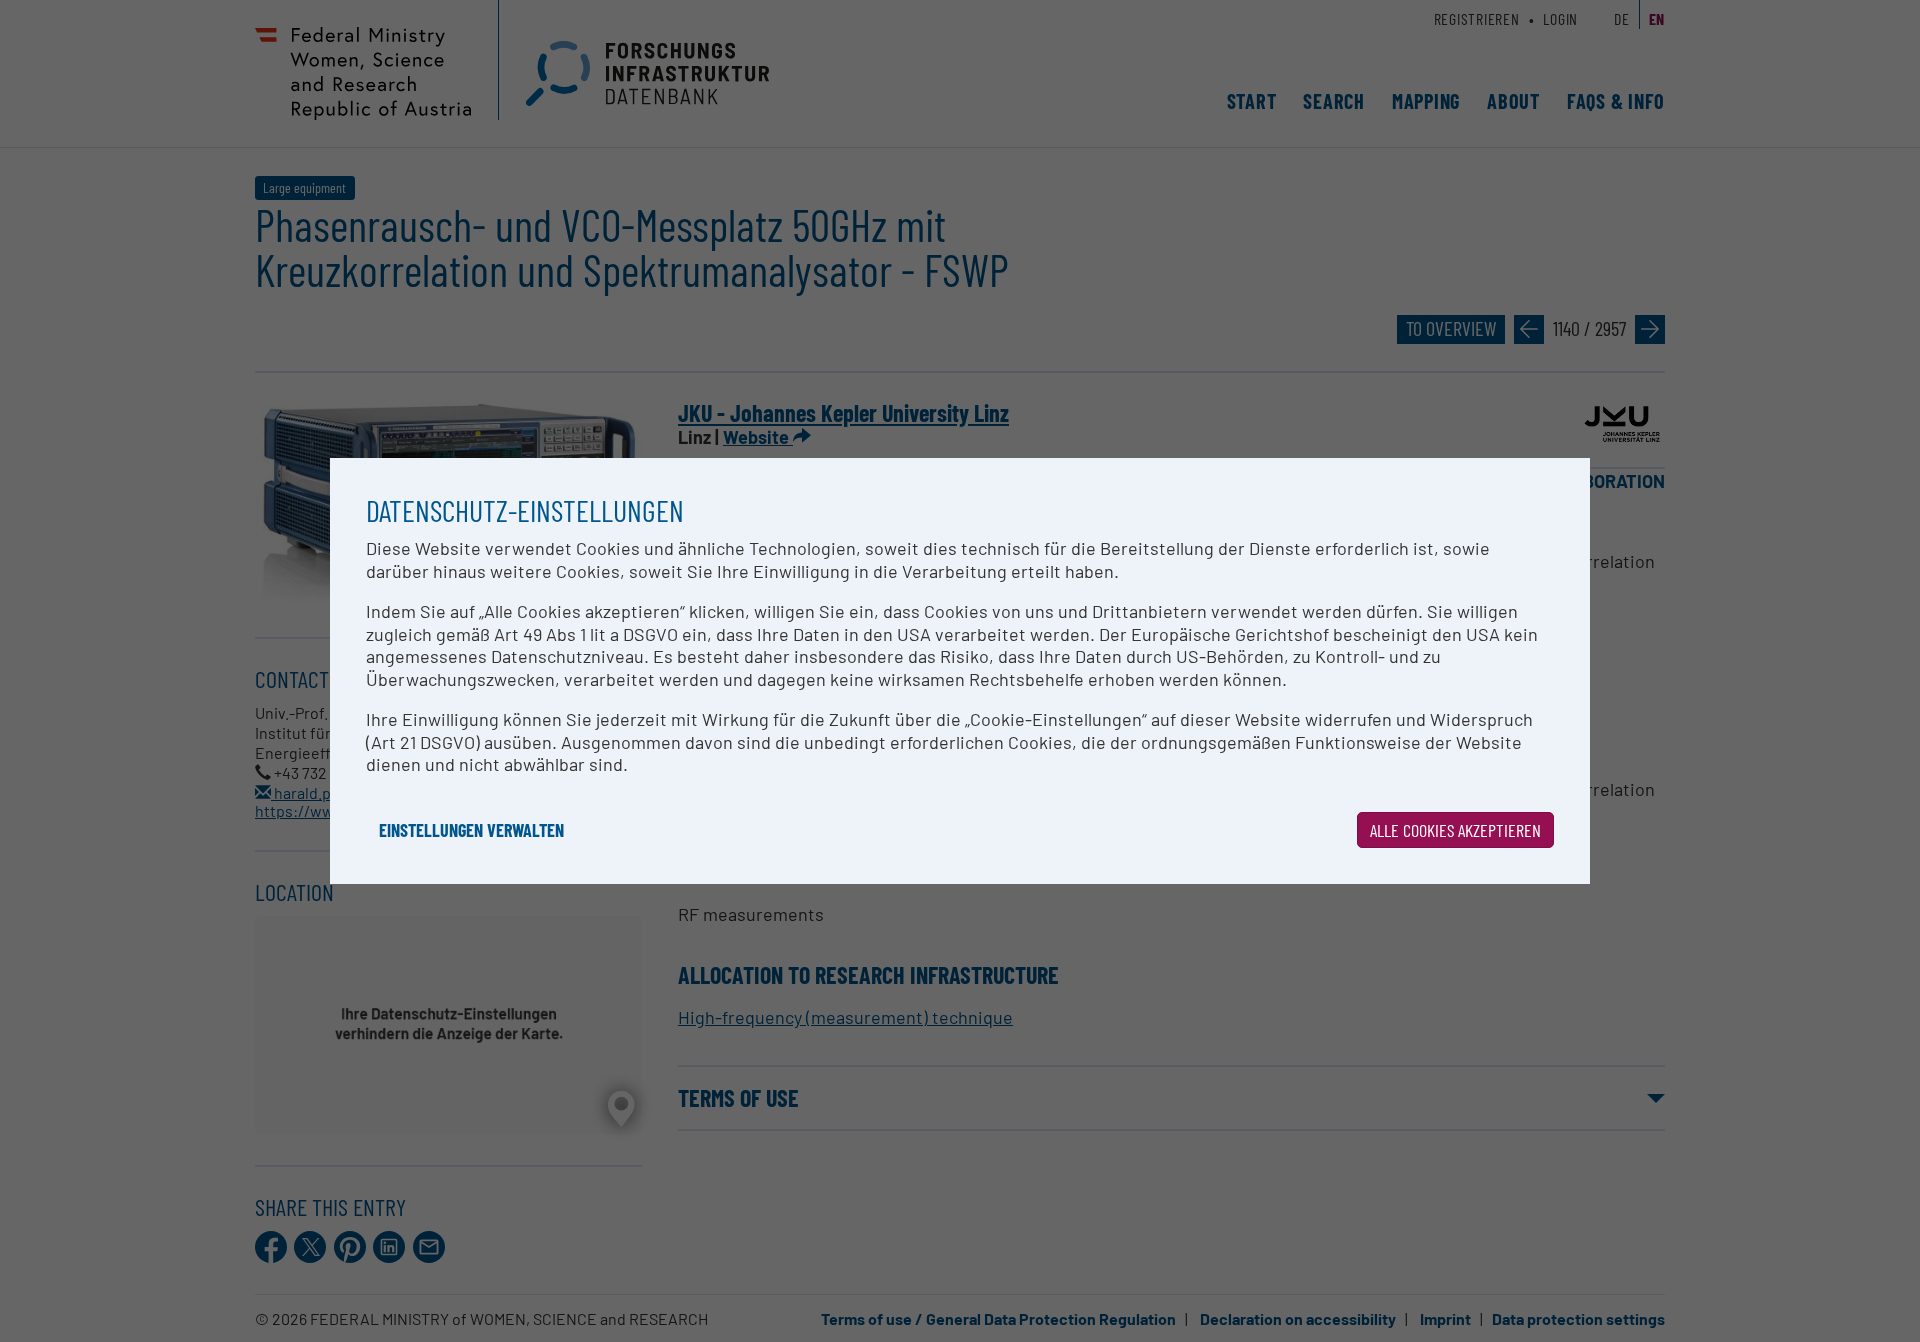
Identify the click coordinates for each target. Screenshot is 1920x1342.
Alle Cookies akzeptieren (1455, 830)
